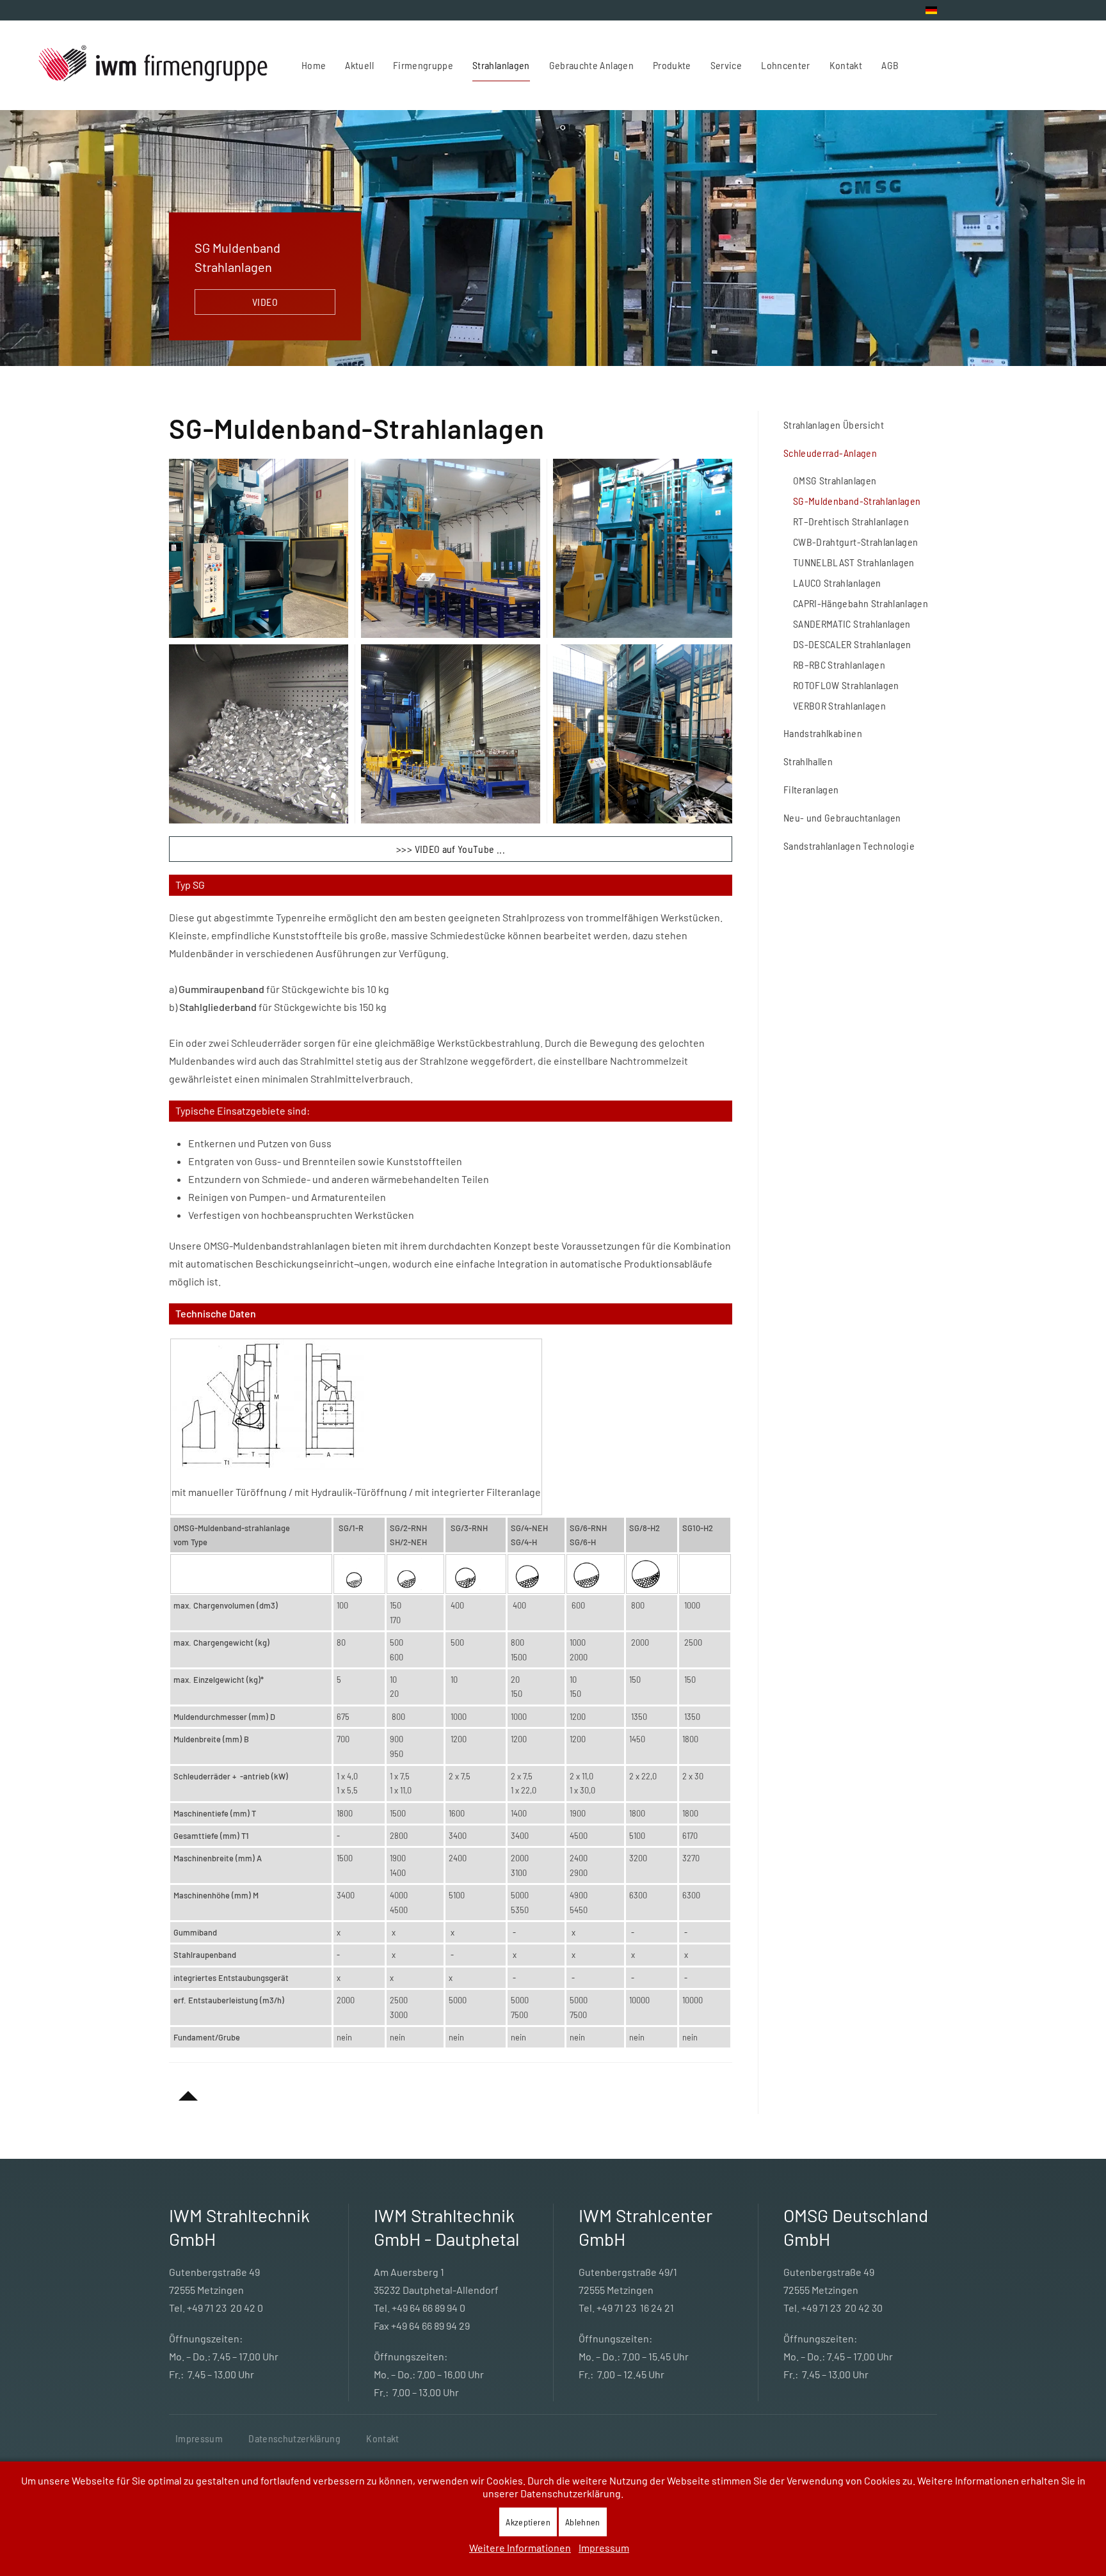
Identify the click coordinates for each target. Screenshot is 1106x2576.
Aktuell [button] (359, 65)
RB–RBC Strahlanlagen (839, 664)
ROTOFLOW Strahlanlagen (846, 685)
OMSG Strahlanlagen (835, 480)
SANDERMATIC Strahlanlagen (852, 624)
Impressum (199, 2438)
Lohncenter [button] (786, 65)
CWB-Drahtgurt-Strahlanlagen (855, 542)
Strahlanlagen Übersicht (834, 425)
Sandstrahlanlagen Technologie (849, 846)
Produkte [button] (672, 65)
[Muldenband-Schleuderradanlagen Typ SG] (268, 1403)
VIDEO (265, 302)
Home (314, 65)
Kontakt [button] (846, 65)
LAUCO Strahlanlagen (837, 583)
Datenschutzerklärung (294, 2438)
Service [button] (726, 65)
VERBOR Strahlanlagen (839, 705)
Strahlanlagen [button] (501, 65)
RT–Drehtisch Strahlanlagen (851, 521)
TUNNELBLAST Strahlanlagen (854, 562)
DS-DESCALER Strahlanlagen (852, 644)
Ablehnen (583, 2522)
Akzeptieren (528, 2522)
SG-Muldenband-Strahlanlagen (857, 501)
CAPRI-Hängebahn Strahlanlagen (861, 603)
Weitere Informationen (520, 2548)
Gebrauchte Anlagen (591, 65)
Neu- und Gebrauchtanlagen (842, 817)
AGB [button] (890, 65)
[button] (259, 548)
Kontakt (382, 2438)
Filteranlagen (811, 789)
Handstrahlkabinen (823, 733)
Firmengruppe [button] (423, 65)
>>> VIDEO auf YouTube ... (451, 849)
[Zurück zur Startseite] (154, 65)
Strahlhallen (808, 761)
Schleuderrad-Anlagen (830, 453)
